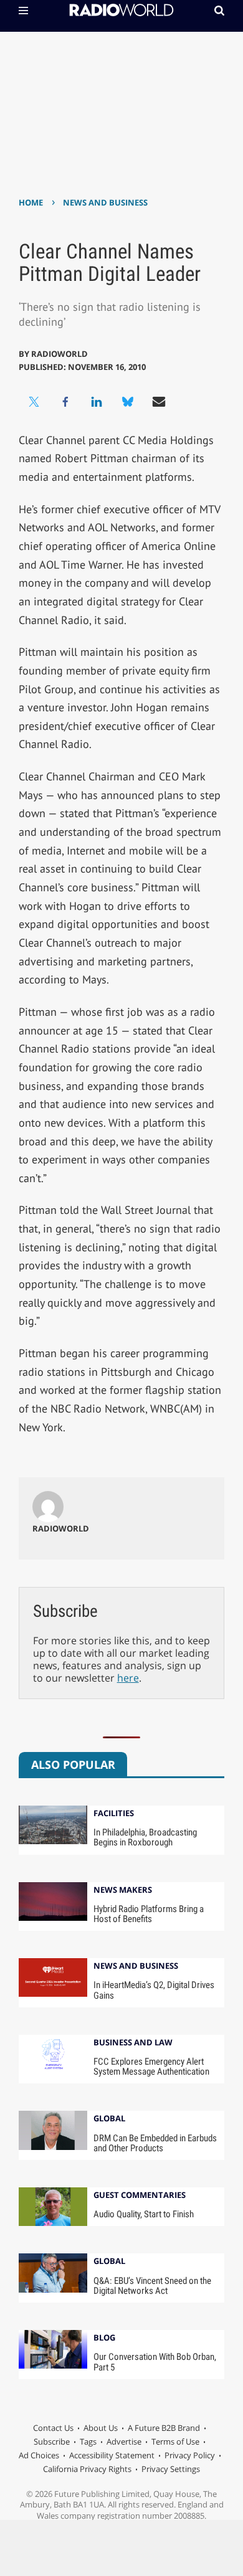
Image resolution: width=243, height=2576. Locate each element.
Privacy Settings (171, 2469)
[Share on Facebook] (65, 402)
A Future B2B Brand (164, 2428)
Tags (88, 2441)
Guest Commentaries (140, 2196)
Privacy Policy (190, 2455)
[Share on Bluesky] (128, 402)
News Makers (123, 1891)
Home (31, 202)
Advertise (124, 2441)
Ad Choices (39, 2455)
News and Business (105, 202)
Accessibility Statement (112, 2455)
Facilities (114, 1814)
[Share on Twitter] (34, 402)
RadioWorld (60, 354)
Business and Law (133, 2043)
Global (109, 2119)
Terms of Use (175, 2441)
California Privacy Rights (87, 2469)
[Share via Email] (159, 402)
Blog (104, 2338)
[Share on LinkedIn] (97, 402)
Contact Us (53, 2428)
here (128, 1678)
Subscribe (52, 2441)
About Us (101, 2428)
